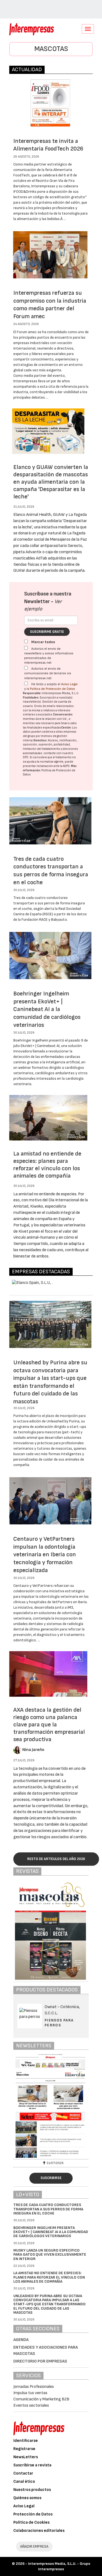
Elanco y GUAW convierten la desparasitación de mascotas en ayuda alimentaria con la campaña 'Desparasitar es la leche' (51, 482)
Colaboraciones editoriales (39, 2531)
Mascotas (51, 49)
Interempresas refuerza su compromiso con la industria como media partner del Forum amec (50, 305)
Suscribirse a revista (32, 2465)
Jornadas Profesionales (34, 2387)
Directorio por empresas (40, 2361)
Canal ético (24, 2482)
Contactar (23, 2473)
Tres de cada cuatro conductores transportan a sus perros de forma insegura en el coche (51, 871)
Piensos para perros (59, 2023)
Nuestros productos (32, 2490)
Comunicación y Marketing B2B (41, 2399)
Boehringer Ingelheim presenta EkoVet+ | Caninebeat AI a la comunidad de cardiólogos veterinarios (47, 1009)
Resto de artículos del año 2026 (56, 1859)
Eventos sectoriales (31, 2405)
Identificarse (26, 2441)
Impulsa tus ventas (30, 2393)
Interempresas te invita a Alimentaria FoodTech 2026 (48, 145)
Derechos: (40, 740)
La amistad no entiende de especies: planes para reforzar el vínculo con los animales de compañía (47, 1165)
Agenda (21, 2340)
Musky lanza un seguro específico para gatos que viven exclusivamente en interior (50, 2255)
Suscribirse (51, 2178)
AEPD (66, 766)
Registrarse (24, 2449)
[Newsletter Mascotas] (51, 2106)
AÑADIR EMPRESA (34, 2546)
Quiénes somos (27, 2498)
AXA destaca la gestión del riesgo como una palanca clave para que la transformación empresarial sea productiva (49, 1725)
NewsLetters (26, 2457)
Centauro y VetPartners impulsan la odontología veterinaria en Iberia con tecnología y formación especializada (45, 1555)
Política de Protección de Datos (52, 689)
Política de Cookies (31, 2522)
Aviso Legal (69, 684)
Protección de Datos (33, 2514)
